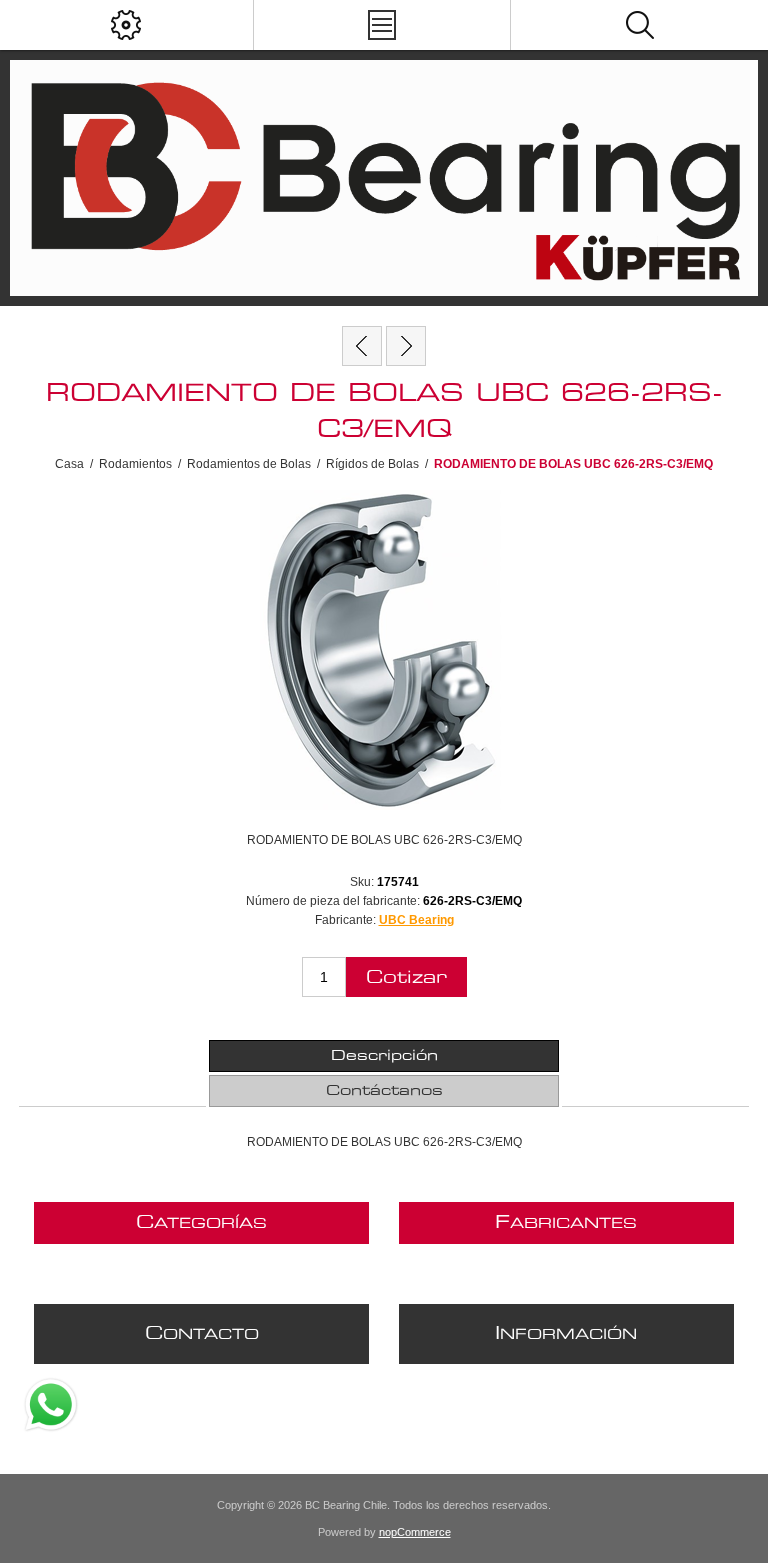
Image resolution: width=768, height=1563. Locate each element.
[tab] (384, 1056)
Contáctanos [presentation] (384, 1091)
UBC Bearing (416, 920)
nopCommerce (415, 1532)
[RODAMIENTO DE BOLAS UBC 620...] (362, 346)
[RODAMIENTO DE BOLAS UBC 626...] (406, 346)
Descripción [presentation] (384, 1056)
